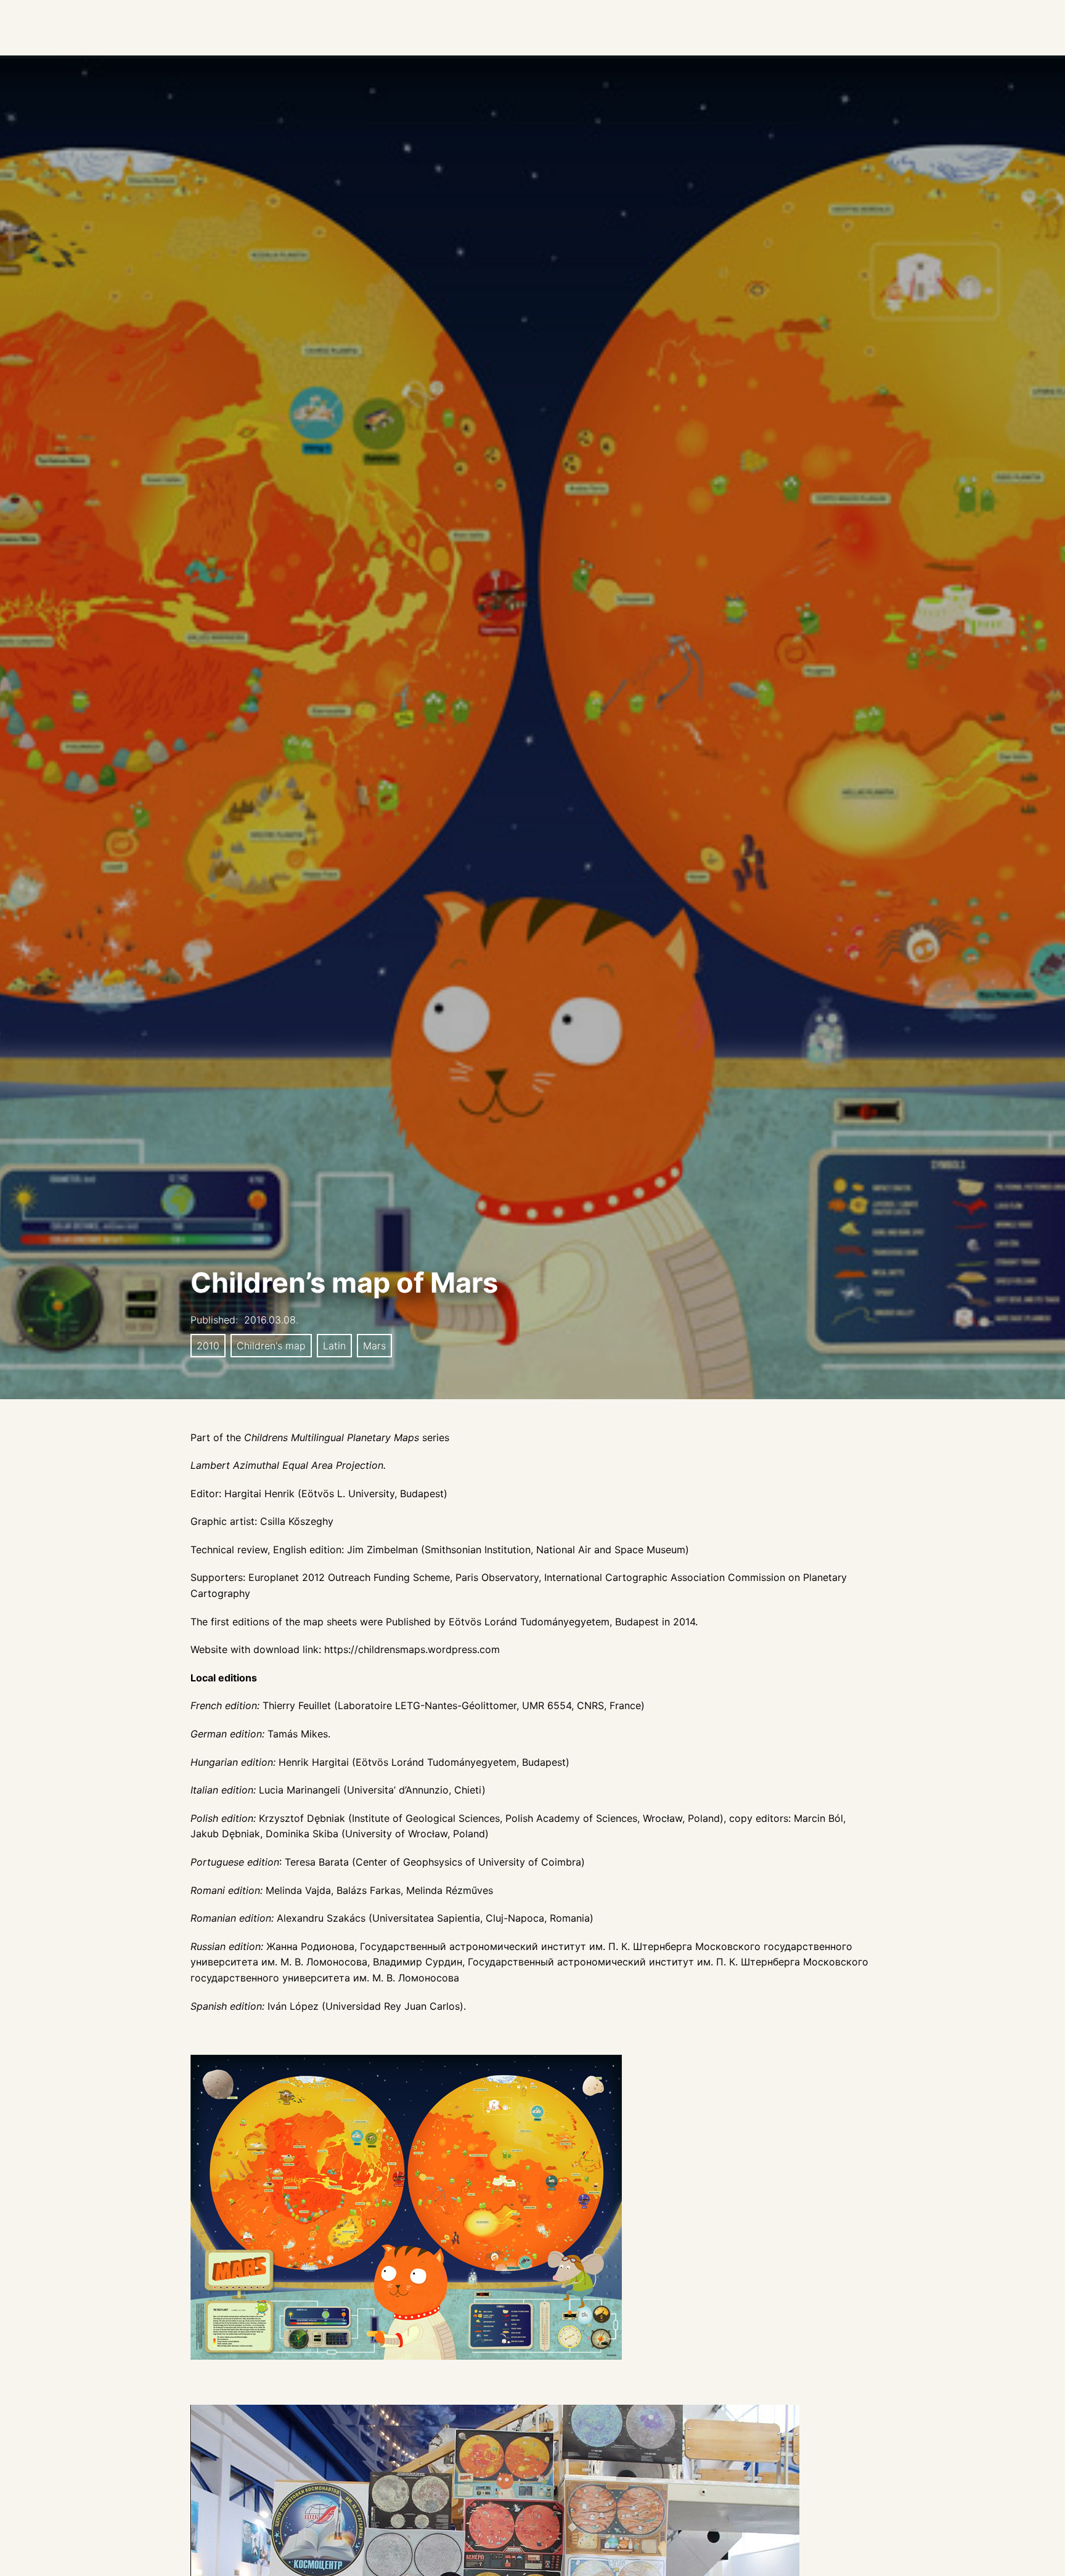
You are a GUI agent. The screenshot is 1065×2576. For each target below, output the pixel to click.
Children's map (271, 1346)
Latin (334, 1346)
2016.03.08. (271, 1320)
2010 (208, 1346)
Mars (374, 1346)
